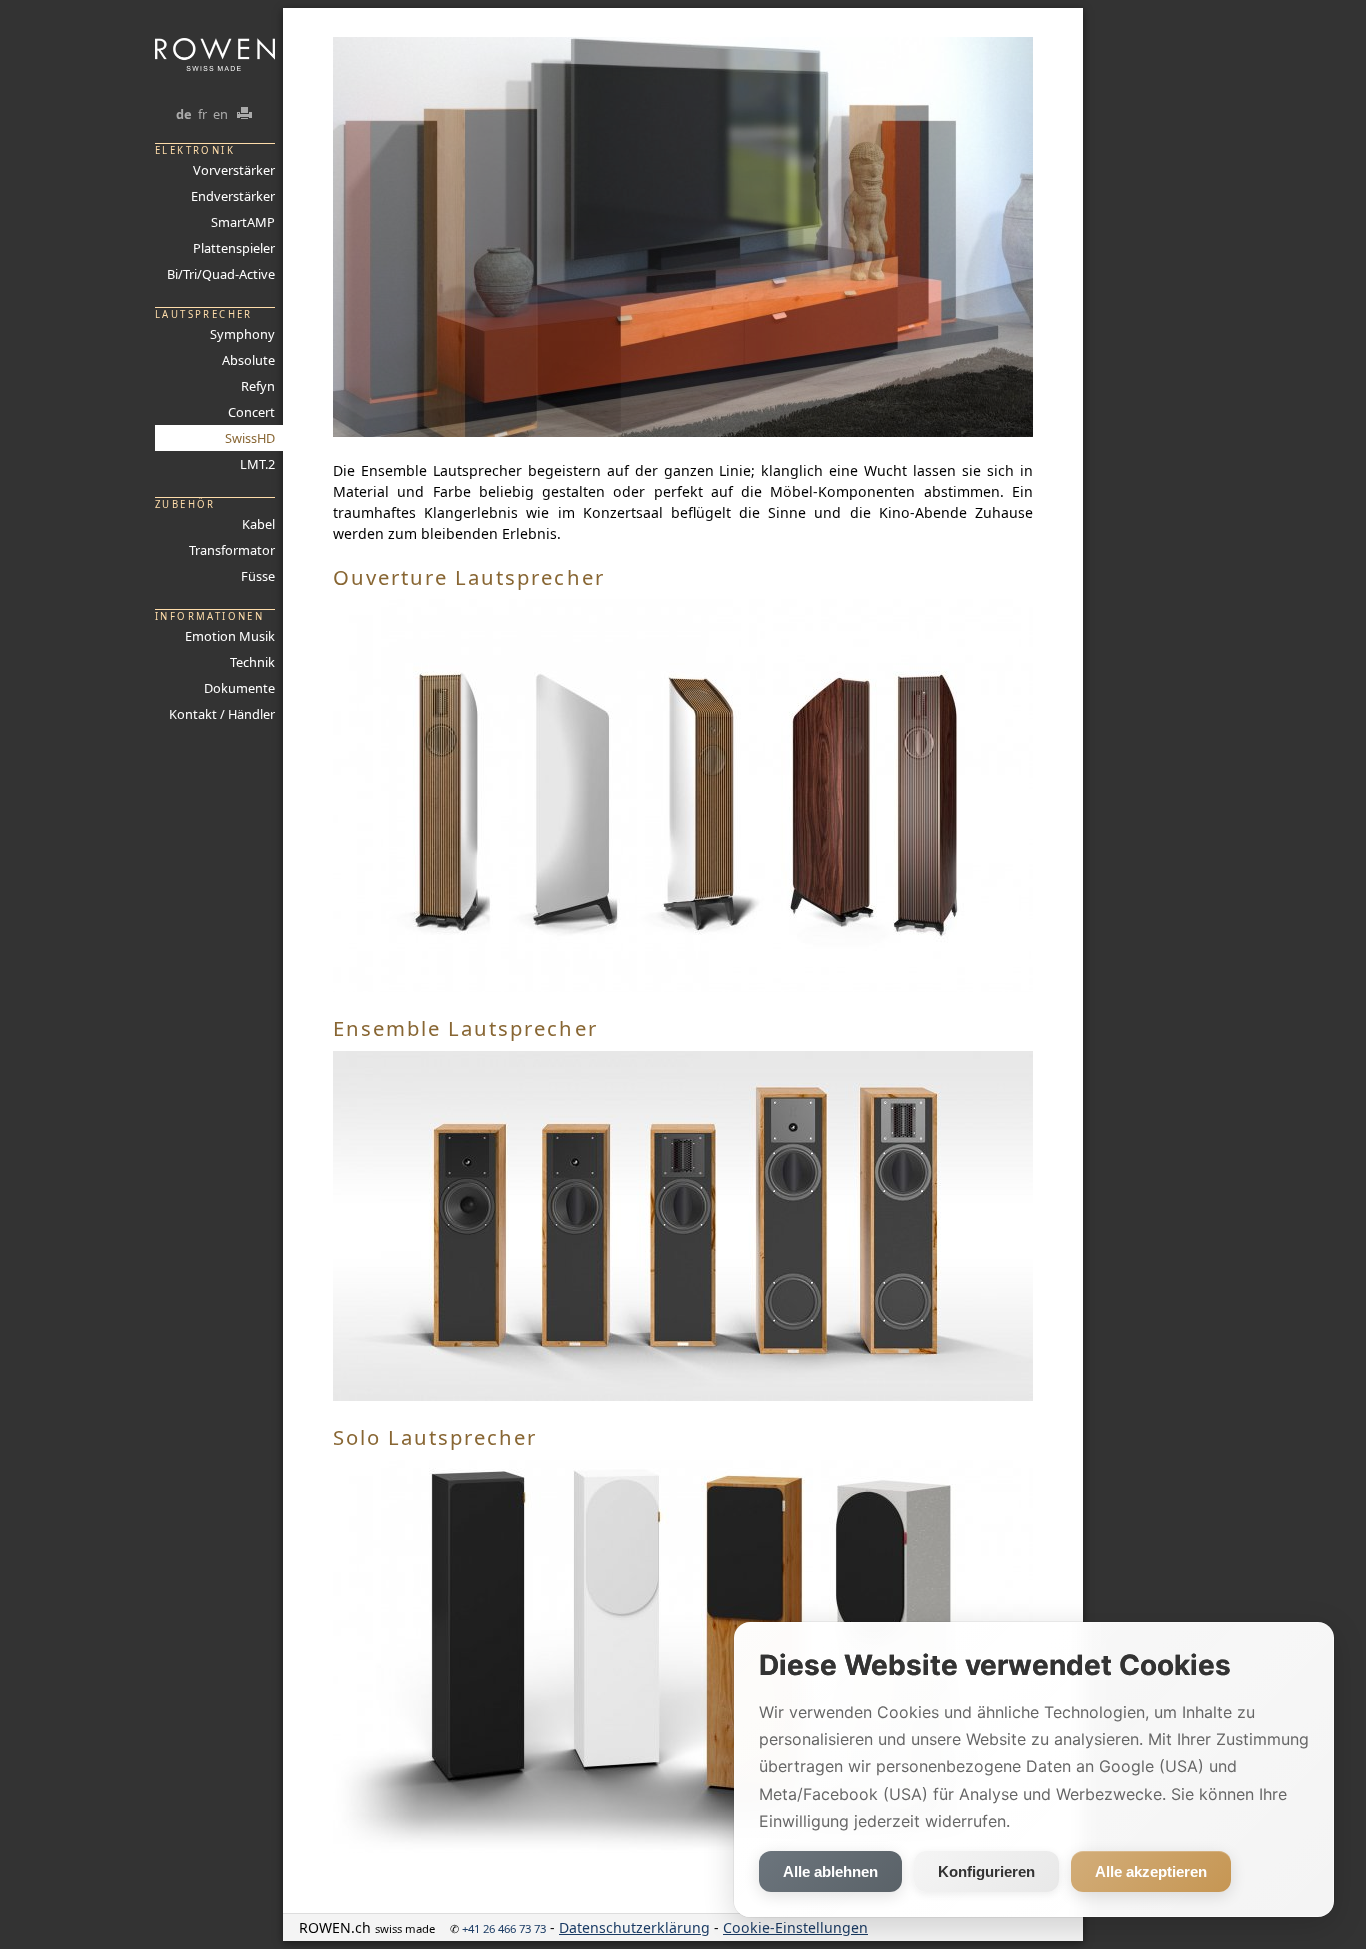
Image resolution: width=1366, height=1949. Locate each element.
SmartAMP (243, 222)
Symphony (242, 334)
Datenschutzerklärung (634, 1927)
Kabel (258, 524)
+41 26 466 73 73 (504, 1928)
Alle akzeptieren (1151, 1871)
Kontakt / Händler (222, 714)
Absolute (248, 360)
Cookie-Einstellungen (795, 1927)
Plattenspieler (234, 248)
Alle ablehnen (830, 1871)
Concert (251, 412)
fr (202, 114)
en (220, 114)
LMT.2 (257, 464)
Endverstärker (233, 196)
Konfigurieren (986, 1871)
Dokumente (239, 688)
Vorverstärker (234, 170)
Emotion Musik (230, 636)
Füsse (258, 576)
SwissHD (250, 438)
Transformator (232, 550)
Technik (252, 662)
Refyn (258, 386)
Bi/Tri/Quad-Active (221, 274)
